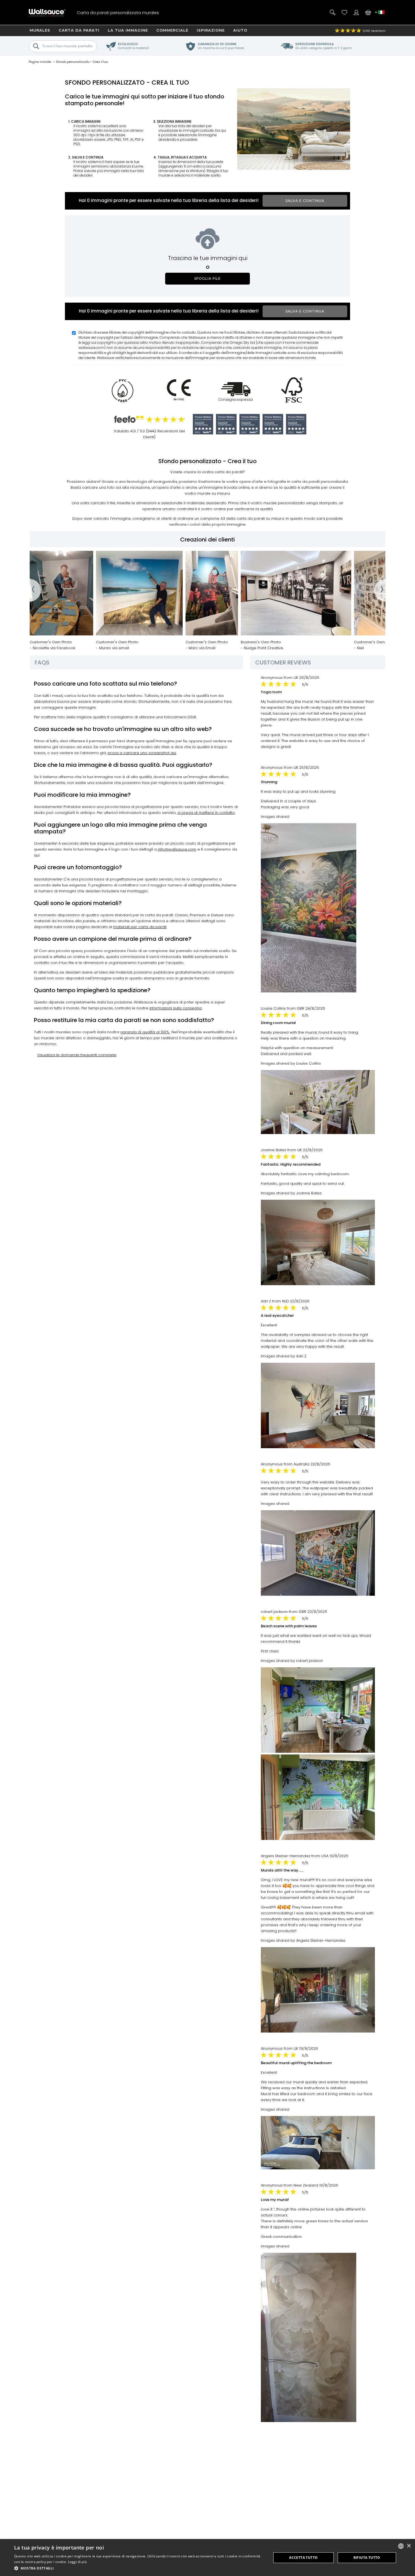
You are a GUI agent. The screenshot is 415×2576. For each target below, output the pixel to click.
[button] (139, 2568)
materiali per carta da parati (140, 927)
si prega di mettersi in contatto (206, 813)
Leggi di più (77, 2562)
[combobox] (401, 2546)
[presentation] (30, 590)
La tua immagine (128, 30)
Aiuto (240, 30)
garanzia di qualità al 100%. (145, 1032)
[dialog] (207, 2558)
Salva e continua (305, 201)
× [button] (409, 2546)
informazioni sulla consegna (175, 1008)
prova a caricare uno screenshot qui (142, 753)
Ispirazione (211, 30)
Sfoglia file (207, 278)
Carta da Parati (79, 30)
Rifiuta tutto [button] (367, 2558)
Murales (40, 30)
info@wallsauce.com (177, 849)
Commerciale (172, 30)
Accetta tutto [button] (303, 2558)
